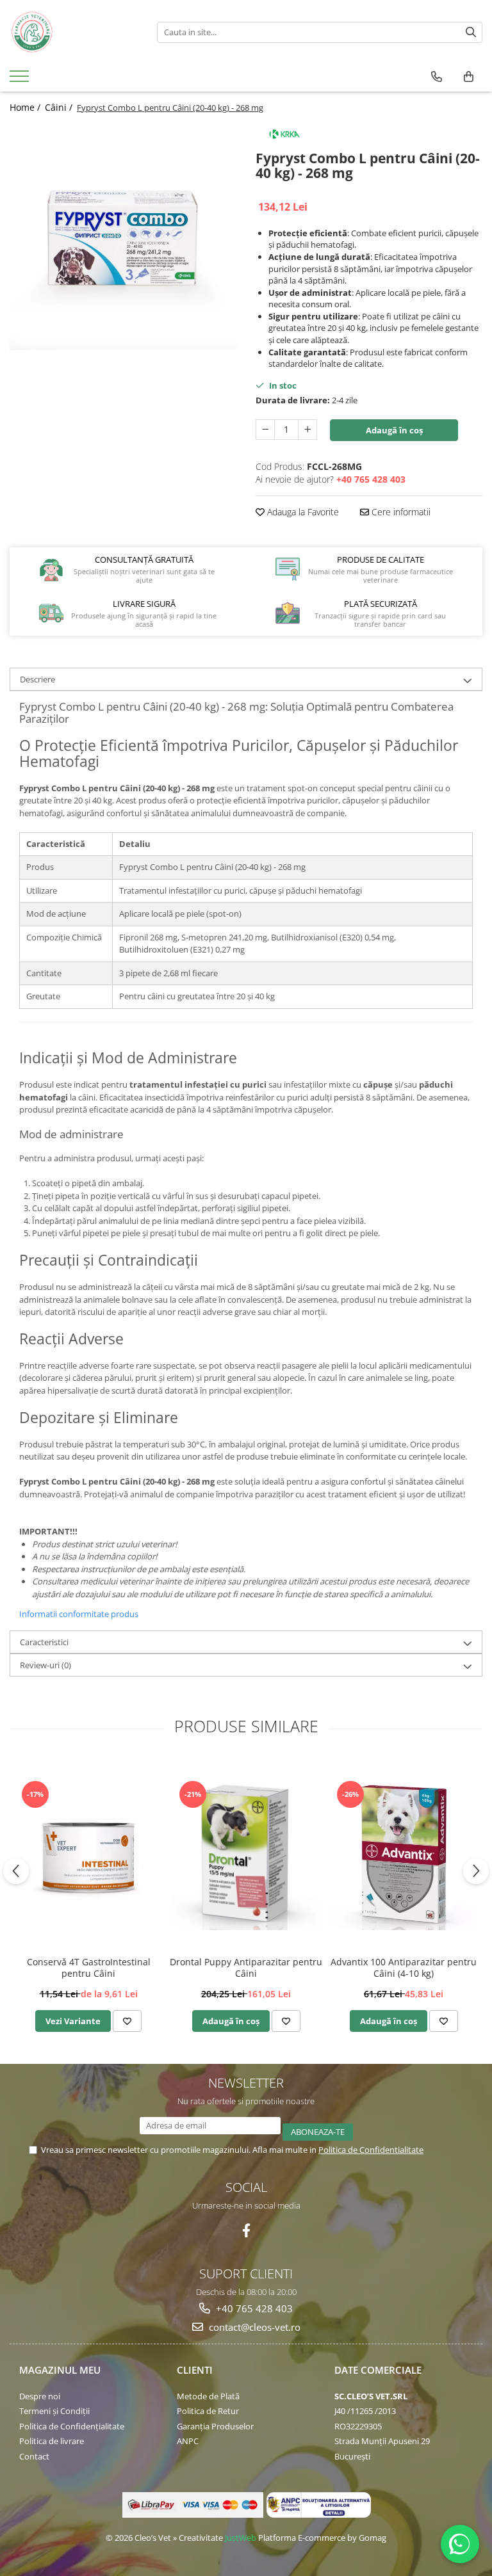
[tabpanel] (123, 237)
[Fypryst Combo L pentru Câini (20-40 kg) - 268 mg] (123, 237)
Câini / (60, 107)
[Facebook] (246, 2231)
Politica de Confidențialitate (72, 2426)
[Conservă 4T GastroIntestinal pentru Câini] (88, 1854)
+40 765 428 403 (253, 2308)
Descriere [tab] (37, 679)
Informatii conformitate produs (79, 1614)
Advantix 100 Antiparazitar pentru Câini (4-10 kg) (404, 1968)
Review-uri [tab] (45, 1665)
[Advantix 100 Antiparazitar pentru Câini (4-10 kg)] (404, 1854)
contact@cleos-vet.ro (253, 2327)
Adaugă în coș (394, 430)
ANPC (188, 2441)
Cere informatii (400, 512)
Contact (34, 2456)
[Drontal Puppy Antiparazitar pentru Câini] (246, 1854)
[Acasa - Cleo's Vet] (74, 32)
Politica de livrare (52, 2441)
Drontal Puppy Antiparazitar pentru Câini (246, 1968)
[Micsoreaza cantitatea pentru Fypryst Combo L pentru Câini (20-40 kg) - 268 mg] (265, 430)
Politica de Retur (208, 2411)
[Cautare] (471, 32)
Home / (26, 107)
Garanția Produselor (215, 2426)
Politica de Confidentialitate (371, 2150)
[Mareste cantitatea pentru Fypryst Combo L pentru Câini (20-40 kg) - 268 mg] (307, 430)
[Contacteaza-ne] (437, 77)
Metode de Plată (208, 2396)
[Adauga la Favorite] (127, 2021)
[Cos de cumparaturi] (469, 77)
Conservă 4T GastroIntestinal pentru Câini (89, 1968)
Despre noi (40, 2396)
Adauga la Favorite (302, 512)
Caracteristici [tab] (44, 1642)
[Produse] (21, 80)
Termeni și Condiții (54, 2411)
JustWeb (241, 2538)
